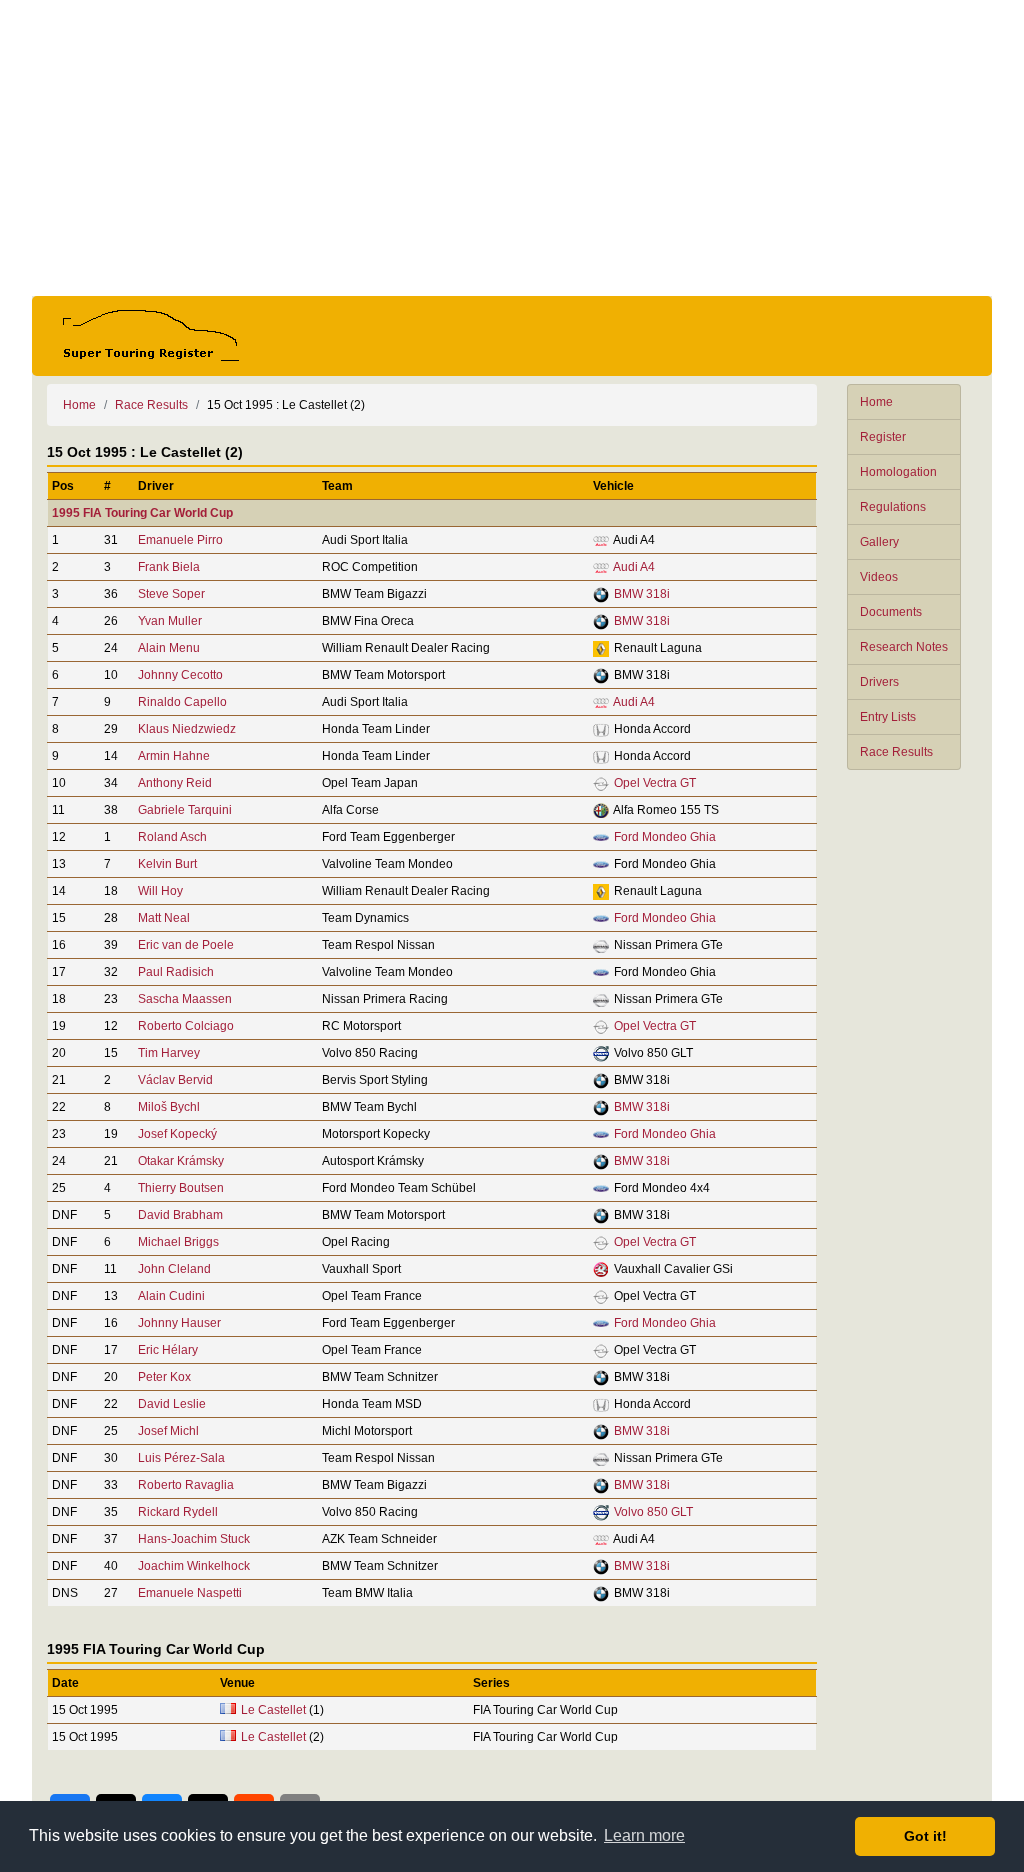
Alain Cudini (171, 1296)
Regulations (893, 507)
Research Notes (904, 647)
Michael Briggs (178, 1242)
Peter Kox (164, 1377)
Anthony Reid (175, 783)
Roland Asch (172, 837)
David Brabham (180, 1215)
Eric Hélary (168, 1350)
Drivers (879, 682)
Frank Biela (169, 567)
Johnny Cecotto (180, 675)
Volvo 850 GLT (653, 1512)
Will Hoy (160, 891)
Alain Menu (169, 648)
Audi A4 (634, 567)
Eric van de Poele (186, 945)
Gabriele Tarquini (185, 810)
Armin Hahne (174, 756)
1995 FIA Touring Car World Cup (142, 513)
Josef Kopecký (177, 1134)
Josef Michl (168, 1431)
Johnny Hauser (179, 1323)
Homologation (898, 472)
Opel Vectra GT (655, 783)
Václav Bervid (175, 1080)
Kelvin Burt (167, 864)
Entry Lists (888, 717)
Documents (891, 612)
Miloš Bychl (169, 1107)
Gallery (879, 542)
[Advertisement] (512, 148)
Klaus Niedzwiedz (187, 729)
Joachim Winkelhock (194, 1566)
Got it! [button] (925, 1836)
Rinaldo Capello (182, 702)
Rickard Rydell (178, 1512)
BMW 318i (642, 594)
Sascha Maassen (185, 999)
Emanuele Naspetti (190, 1593)
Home (876, 402)
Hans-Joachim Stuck (194, 1539)
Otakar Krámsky (181, 1161)
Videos (879, 577)
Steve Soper (171, 594)
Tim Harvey (169, 1053)
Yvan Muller (170, 621)
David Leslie (172, 1404)
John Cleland (174, 1269)
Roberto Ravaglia (186, 1485)
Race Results (896, 752)
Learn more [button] (644, 1835)
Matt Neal (164, 918)
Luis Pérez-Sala (181, 1458)
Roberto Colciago (186, 1026)
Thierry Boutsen (181, 1188)
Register (883, 437)
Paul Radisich (176, 972)
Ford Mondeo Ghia (665, 837)
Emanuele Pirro (180, 540)
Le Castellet (273, 1710)
